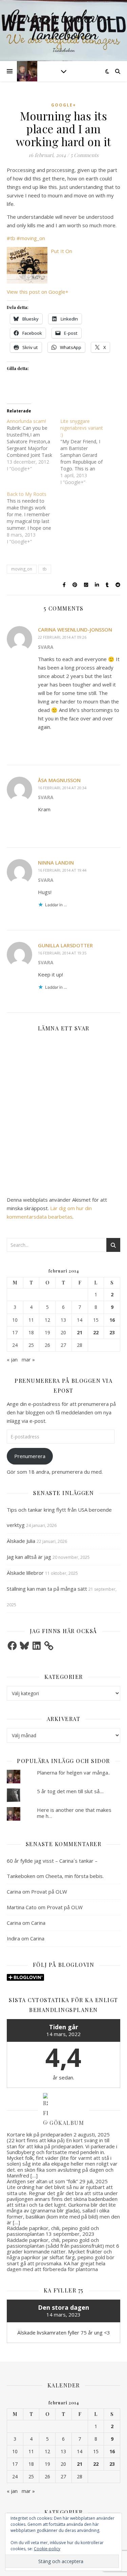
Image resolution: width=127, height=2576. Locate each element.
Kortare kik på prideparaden (39, 2134)
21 (80, 1333)
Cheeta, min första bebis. (75, 1876)
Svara (46, 647)
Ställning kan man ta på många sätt (47, 1589)
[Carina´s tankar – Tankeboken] (63, 31)
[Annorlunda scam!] (34, 445)
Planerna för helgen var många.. (73, 1773)
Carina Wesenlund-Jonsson (75, 630)
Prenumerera (30, 1456)
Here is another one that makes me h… (74, 1813)
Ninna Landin (56, 863)
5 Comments (84, 155)
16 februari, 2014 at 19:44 (62, 870)
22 (96, 1333)
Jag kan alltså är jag (29, 1557)
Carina (14, 1892)
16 (112, 1320)
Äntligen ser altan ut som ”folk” (42, 2181)
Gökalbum (67, 2122)
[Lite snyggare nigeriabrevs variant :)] (87, 452)
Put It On (61, 251)
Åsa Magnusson (59, 780)
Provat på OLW (49, 1892)
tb (45, 569)
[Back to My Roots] (34, 518)
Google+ (64, 105)
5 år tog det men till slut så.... (70, 1791)
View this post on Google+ (38, 292)
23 (112, 1333)
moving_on (22, 569)
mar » (28, 1359)
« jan (12, 1359)
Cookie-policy (47, 2549)
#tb (11, 238)
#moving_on (31, 238)
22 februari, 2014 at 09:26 (62, 637)
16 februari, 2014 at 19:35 (62, 953)
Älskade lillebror (25, 1573)
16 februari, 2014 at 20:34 (62, 788)
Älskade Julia (21, 1541)
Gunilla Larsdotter (65, 945)
